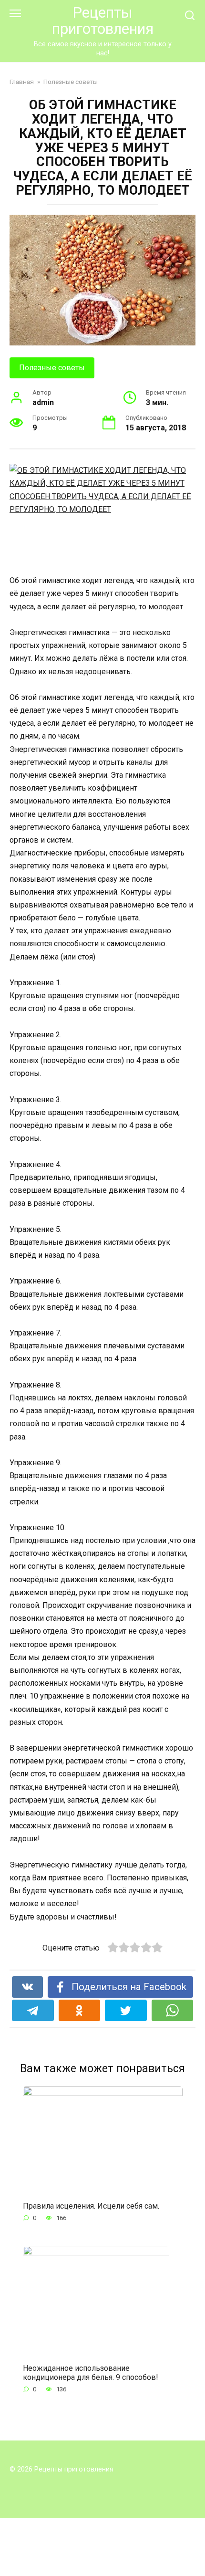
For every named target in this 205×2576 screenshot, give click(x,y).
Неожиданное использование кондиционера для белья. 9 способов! (91, 2372)
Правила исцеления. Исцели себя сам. (91, 2206)
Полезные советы (52, 368)
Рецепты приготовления (103, 21)
